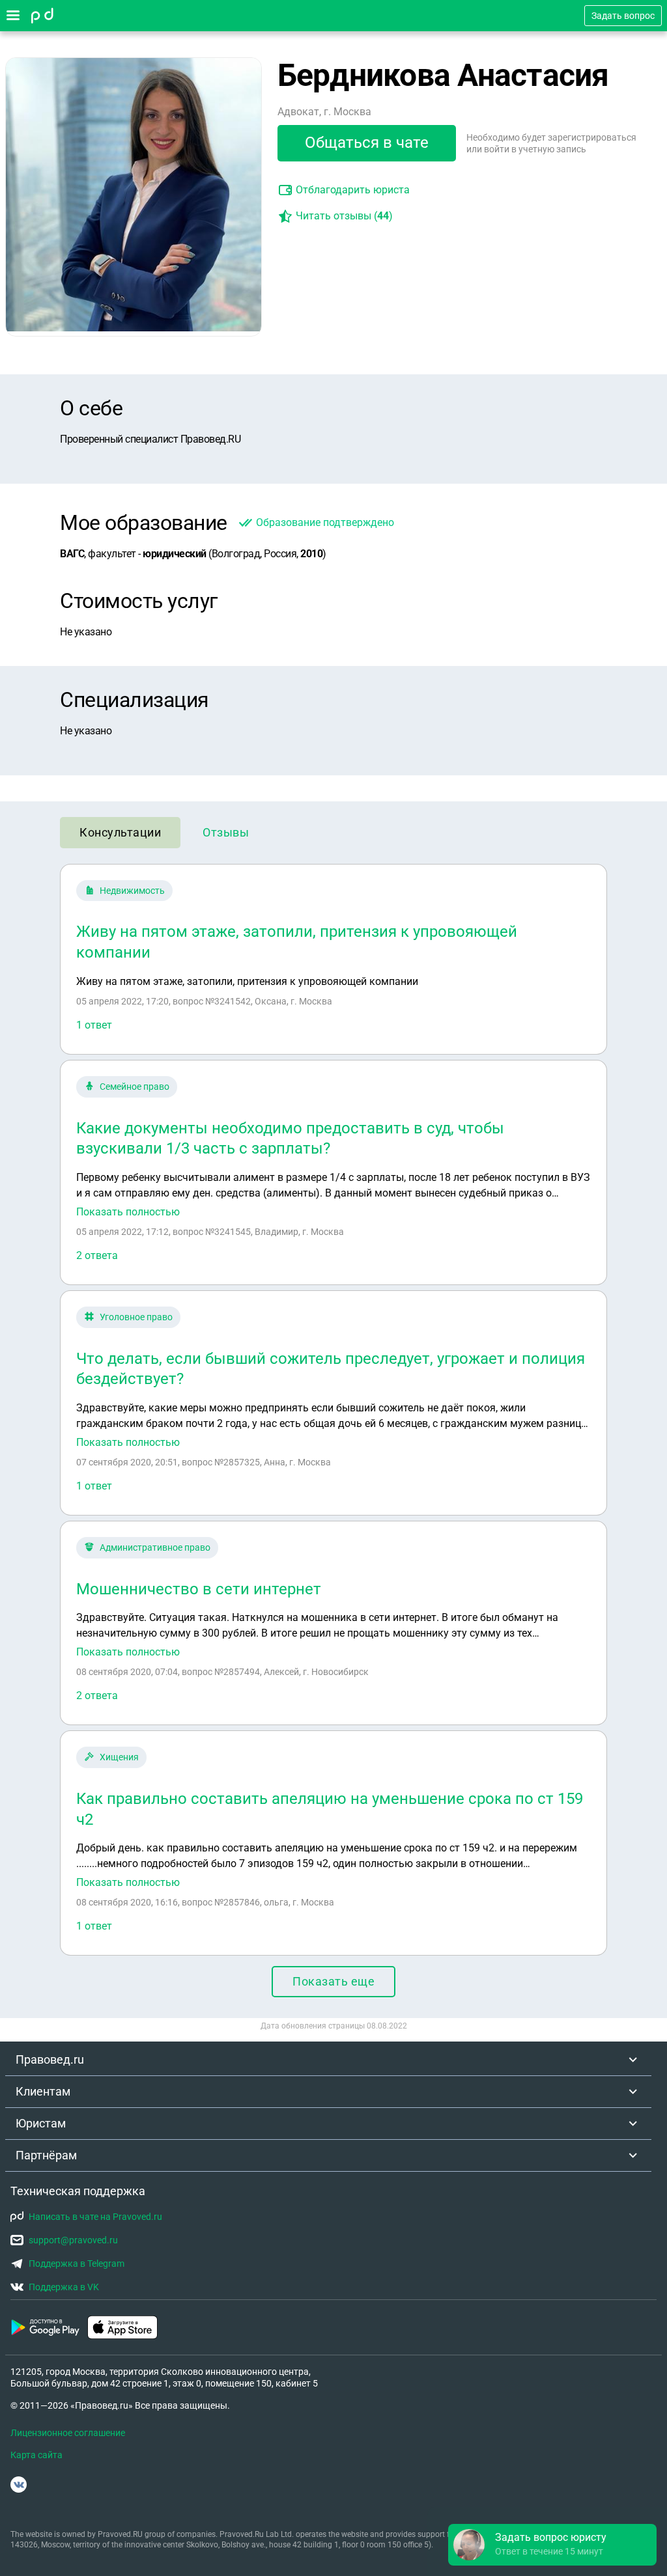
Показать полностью (128, 1212)
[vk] (19, 2485)
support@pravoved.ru (73, 2240)
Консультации (120, 832)
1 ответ (94, 1025)
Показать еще (333, 1981)
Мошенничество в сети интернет (199, 1589)
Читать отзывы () (344, 216)
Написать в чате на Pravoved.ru (95, 2217)
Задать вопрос (623, 16)
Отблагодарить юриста (353, 190)
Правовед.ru (50, 2059)
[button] (552, 2545)
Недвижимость (132, 891)
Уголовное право (136, 1317)
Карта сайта (36, 2455)
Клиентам (43, 2091)
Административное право (155, 1547)
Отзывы (226, 832)
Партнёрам (46, 2155)
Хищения (119, 1757)
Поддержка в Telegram (77, 2264)
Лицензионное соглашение (68, 2433)
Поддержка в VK (64, 2287)
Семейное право (135, 1087)
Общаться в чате (367, 143)
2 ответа (97, 1255)
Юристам (41, 2123)
